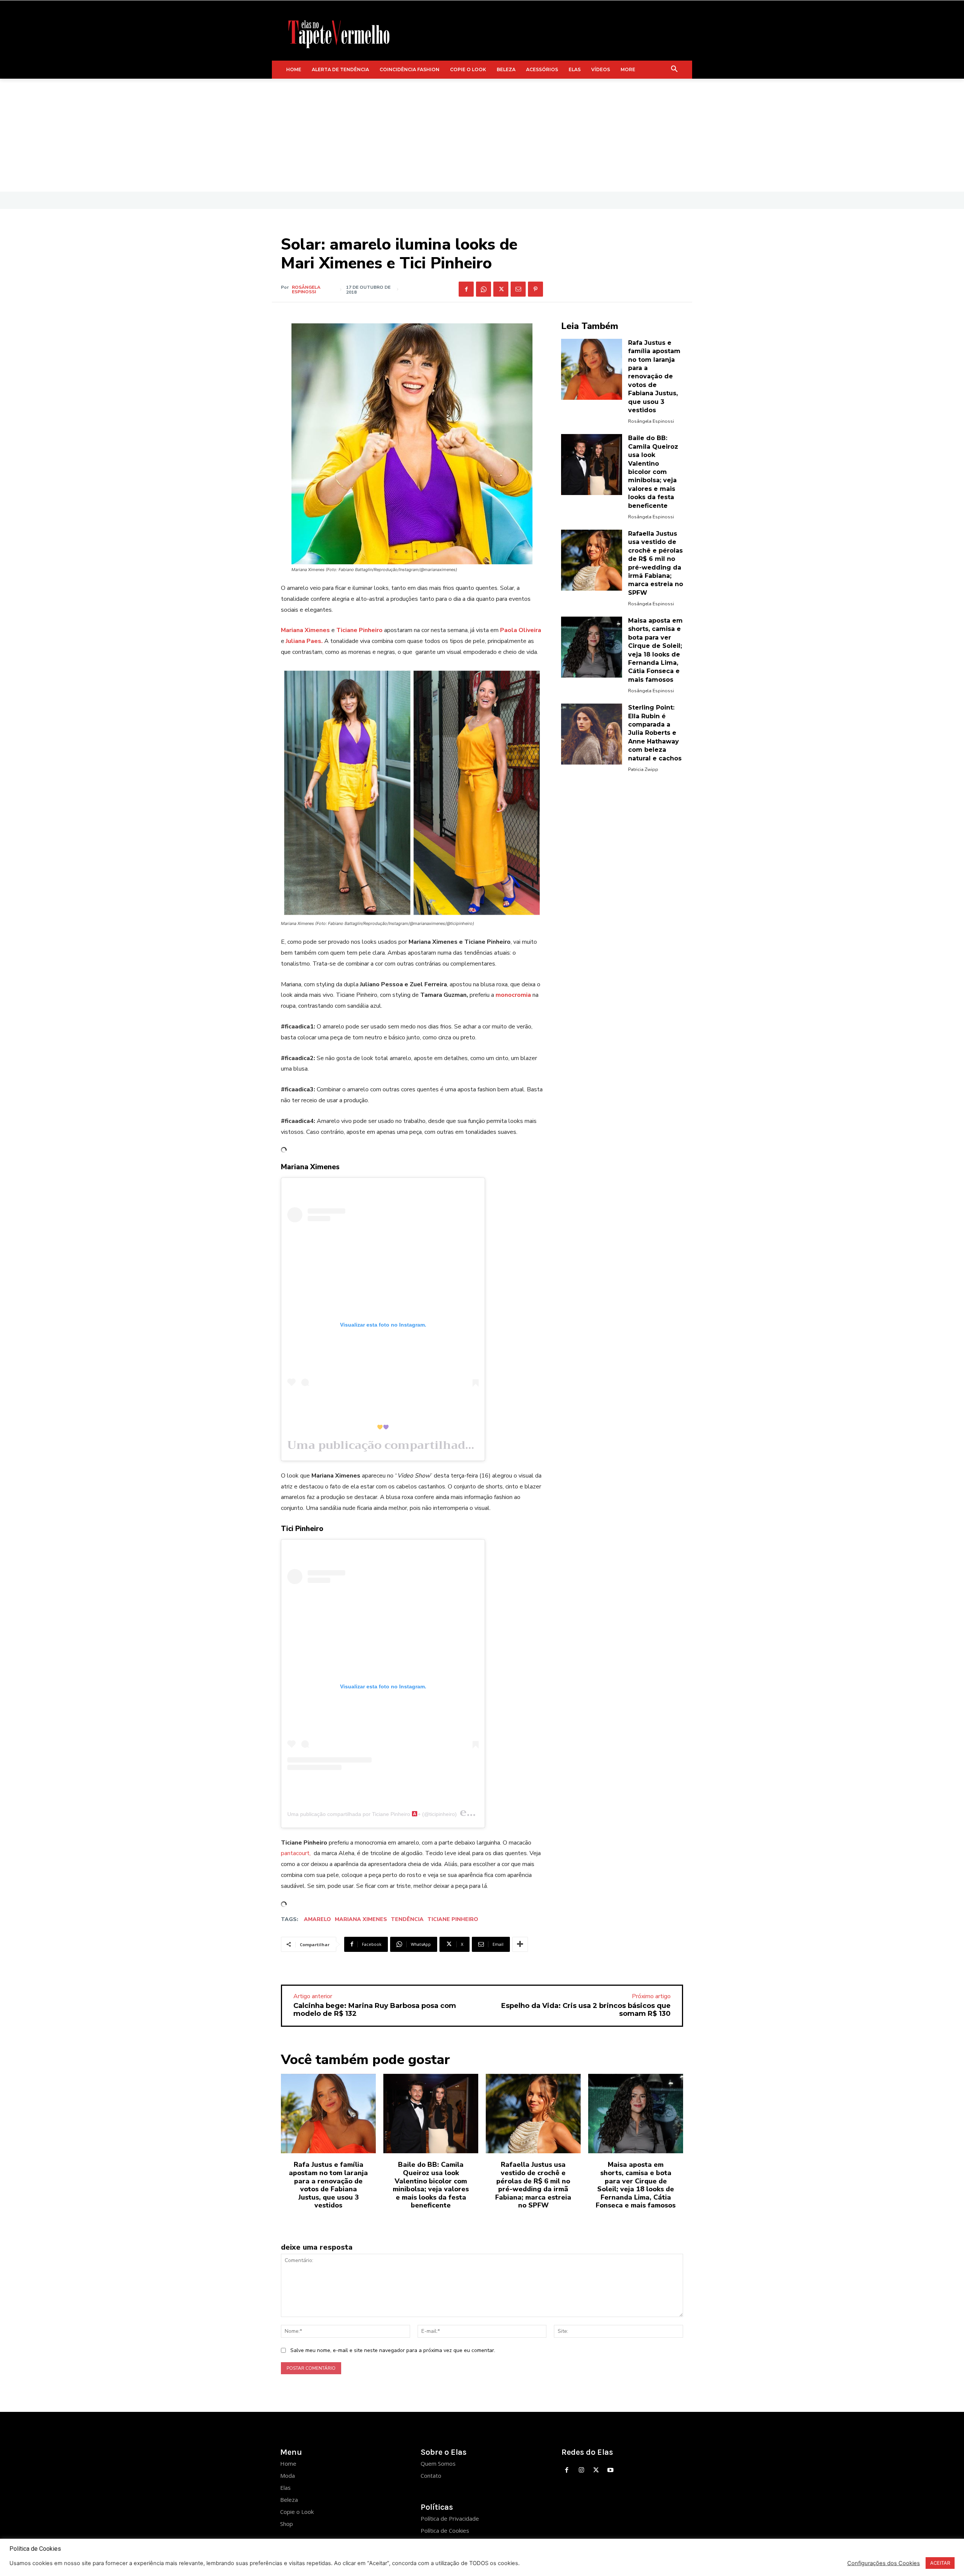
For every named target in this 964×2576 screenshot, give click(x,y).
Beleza (289, 2500)
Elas (285, 2488)
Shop (287, 2524)
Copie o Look (297, 2512)
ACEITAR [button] (940, 2563)
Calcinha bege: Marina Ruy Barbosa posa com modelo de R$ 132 (375, 2010)
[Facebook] (466, 289)
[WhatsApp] (484, 289)
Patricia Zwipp (643, 769)
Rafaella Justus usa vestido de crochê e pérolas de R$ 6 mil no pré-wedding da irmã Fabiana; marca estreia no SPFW (533, 2185)
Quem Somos (438, 2463)
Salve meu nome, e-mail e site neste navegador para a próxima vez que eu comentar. (393, 2350)
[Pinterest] (535, 289)
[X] (501, 289)
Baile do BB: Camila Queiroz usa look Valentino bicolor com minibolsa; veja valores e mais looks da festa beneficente (653, 472)
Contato (431, 2475)
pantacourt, (297, 1853)
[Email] (518, 289)
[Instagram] (581, 2470)
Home (288, 2463)
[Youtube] (611, 2470)
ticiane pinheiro (453, 1919)
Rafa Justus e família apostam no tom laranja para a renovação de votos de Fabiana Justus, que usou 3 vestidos (654, 376)
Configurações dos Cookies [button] (884, 2563)
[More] (520, 1944)
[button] (674, 70)
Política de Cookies (445, 2530)
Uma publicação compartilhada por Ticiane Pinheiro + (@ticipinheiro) (372, 1814)
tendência (407, 1919)
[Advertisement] (482, 135)
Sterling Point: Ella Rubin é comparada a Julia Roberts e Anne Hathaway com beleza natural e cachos (655, 733)
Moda (288, 2475)
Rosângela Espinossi (306, 289)
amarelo (317, 1919)
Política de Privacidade (450, 2518)
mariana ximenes (361, 1919)
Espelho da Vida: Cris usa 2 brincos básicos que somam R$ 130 (586, 2010)
